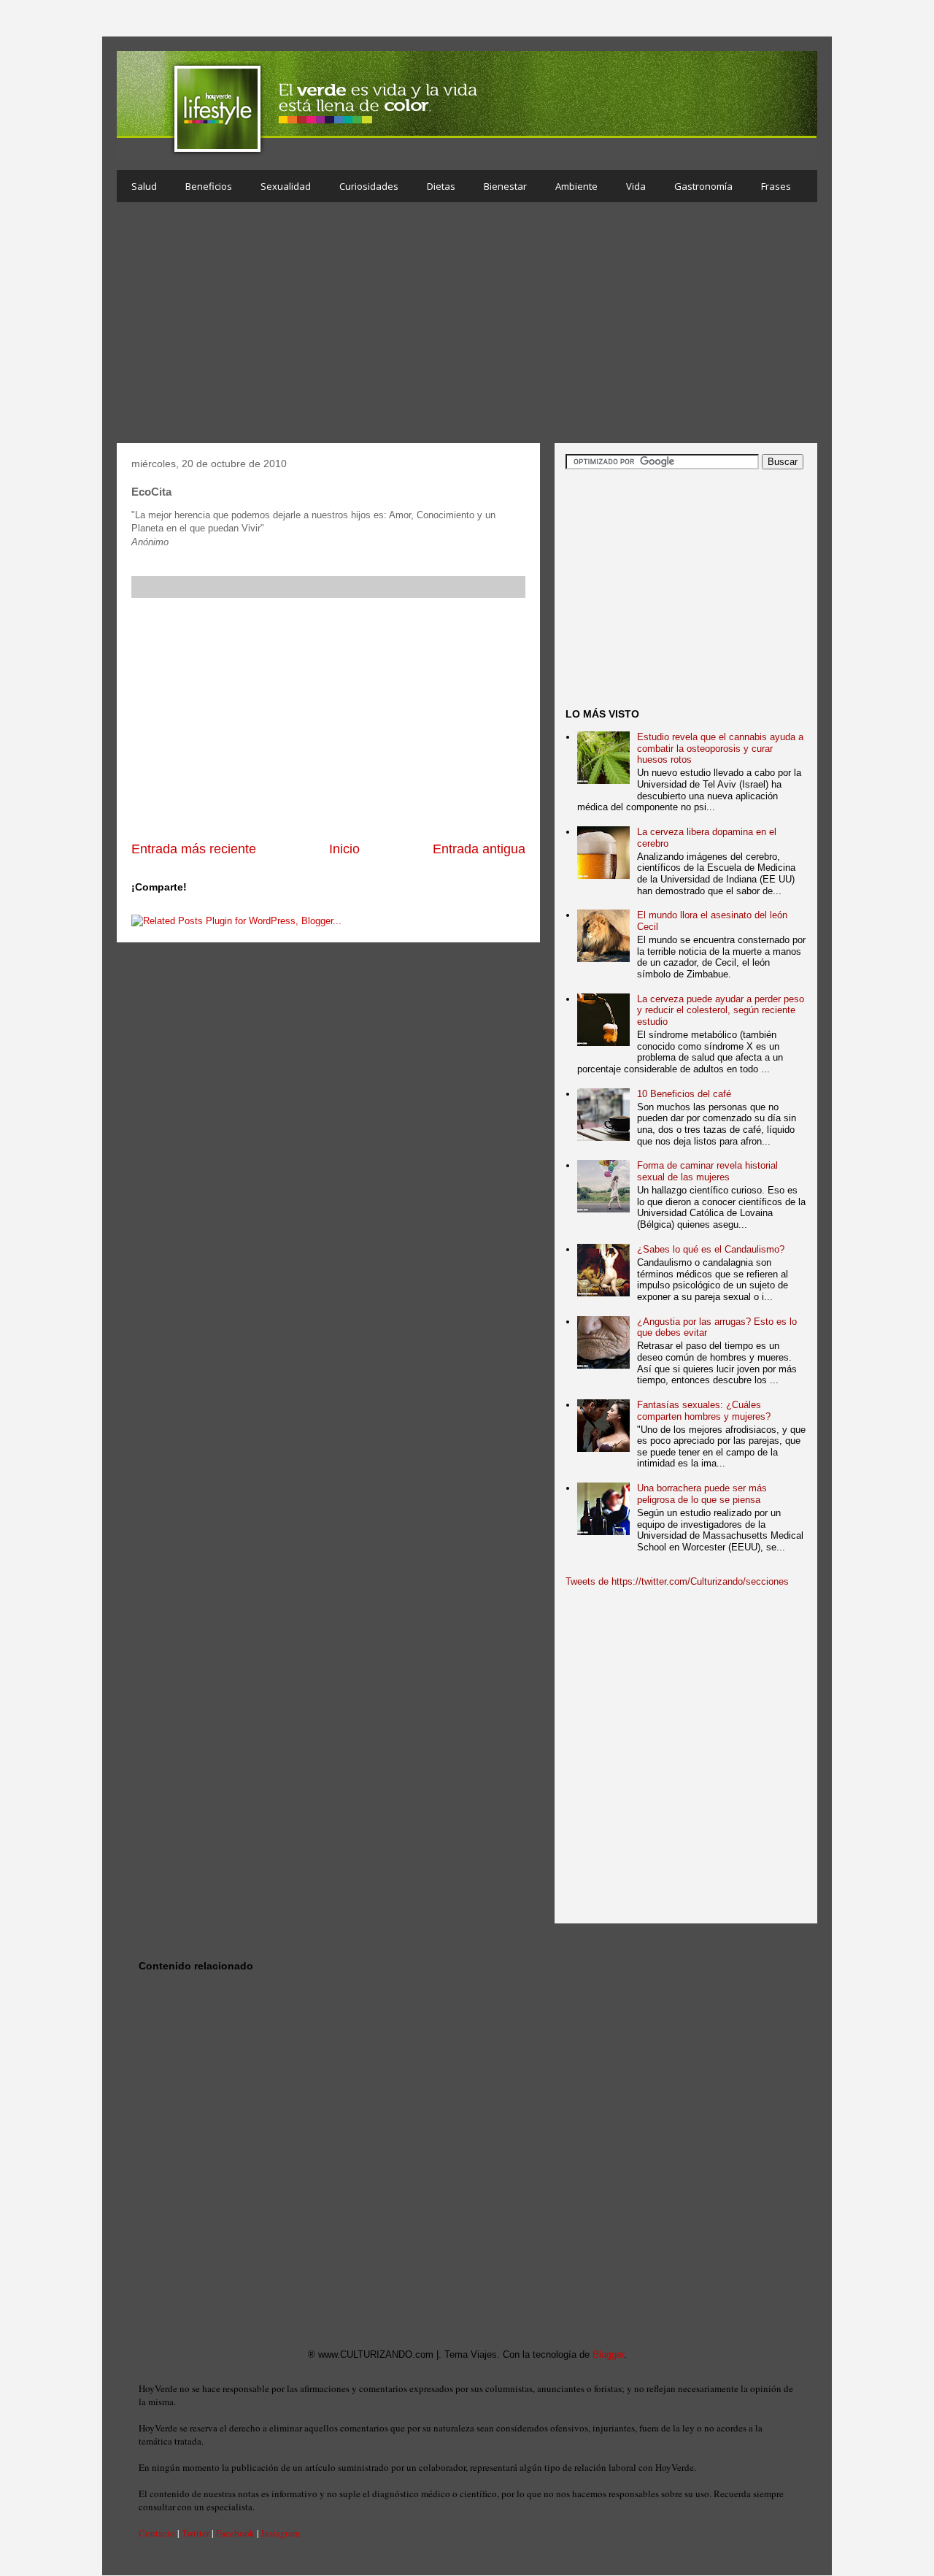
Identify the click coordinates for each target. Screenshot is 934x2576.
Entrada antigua (479, 849)
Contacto (157, 2533)
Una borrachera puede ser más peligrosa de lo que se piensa (702, 1494)
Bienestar (505, 186)
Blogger (608, 2354)
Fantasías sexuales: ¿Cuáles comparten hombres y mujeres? (704, 1411)
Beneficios (209, 186)
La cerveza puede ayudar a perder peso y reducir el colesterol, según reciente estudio (721, 1010)
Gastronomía (703, 186)
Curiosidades (369, 186)
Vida (636, 186)
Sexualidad (286, 186)
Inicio (344, 849)
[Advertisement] (467, 326)
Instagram (281, 2533)
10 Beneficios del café (684, 1094)
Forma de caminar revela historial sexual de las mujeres (707, 1171)
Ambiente (576, 186)
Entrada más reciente (194, 849)
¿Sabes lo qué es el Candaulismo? (711, 1249)
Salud (144, 186)
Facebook (235, 2533)
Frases (776, 186)
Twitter (196, 2533)
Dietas (441, 186)
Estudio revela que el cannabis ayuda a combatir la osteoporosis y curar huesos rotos (720, 748)
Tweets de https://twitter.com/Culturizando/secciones (677, 1581)
